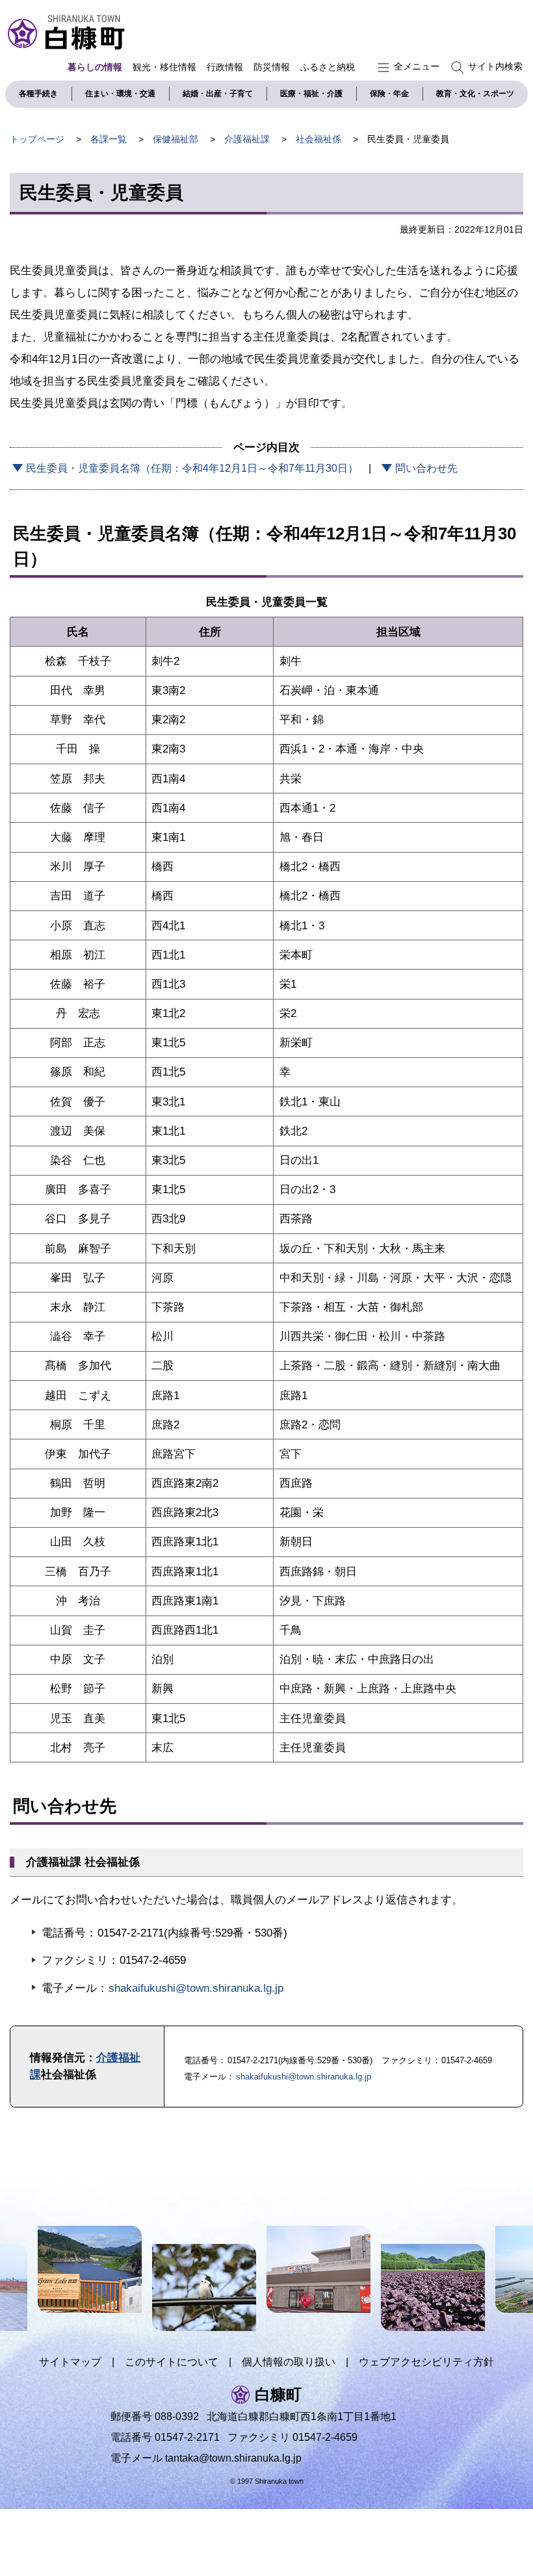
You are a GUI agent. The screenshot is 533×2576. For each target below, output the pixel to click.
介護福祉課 (247, 139)
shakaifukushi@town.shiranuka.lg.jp (196, 1988)
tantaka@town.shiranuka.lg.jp (233, 2458)
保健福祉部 (175, 139)
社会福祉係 (318, 139)
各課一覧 (109, 139)
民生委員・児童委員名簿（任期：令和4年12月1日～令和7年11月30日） (192, 468)
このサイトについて (172, 2362)
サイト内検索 (495, 66)
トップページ (37, 139)
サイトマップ (70, 2362)
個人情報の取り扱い (289, 2362)
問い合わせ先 (426, 468)
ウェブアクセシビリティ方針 (426, 2362)
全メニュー (417, 66)
